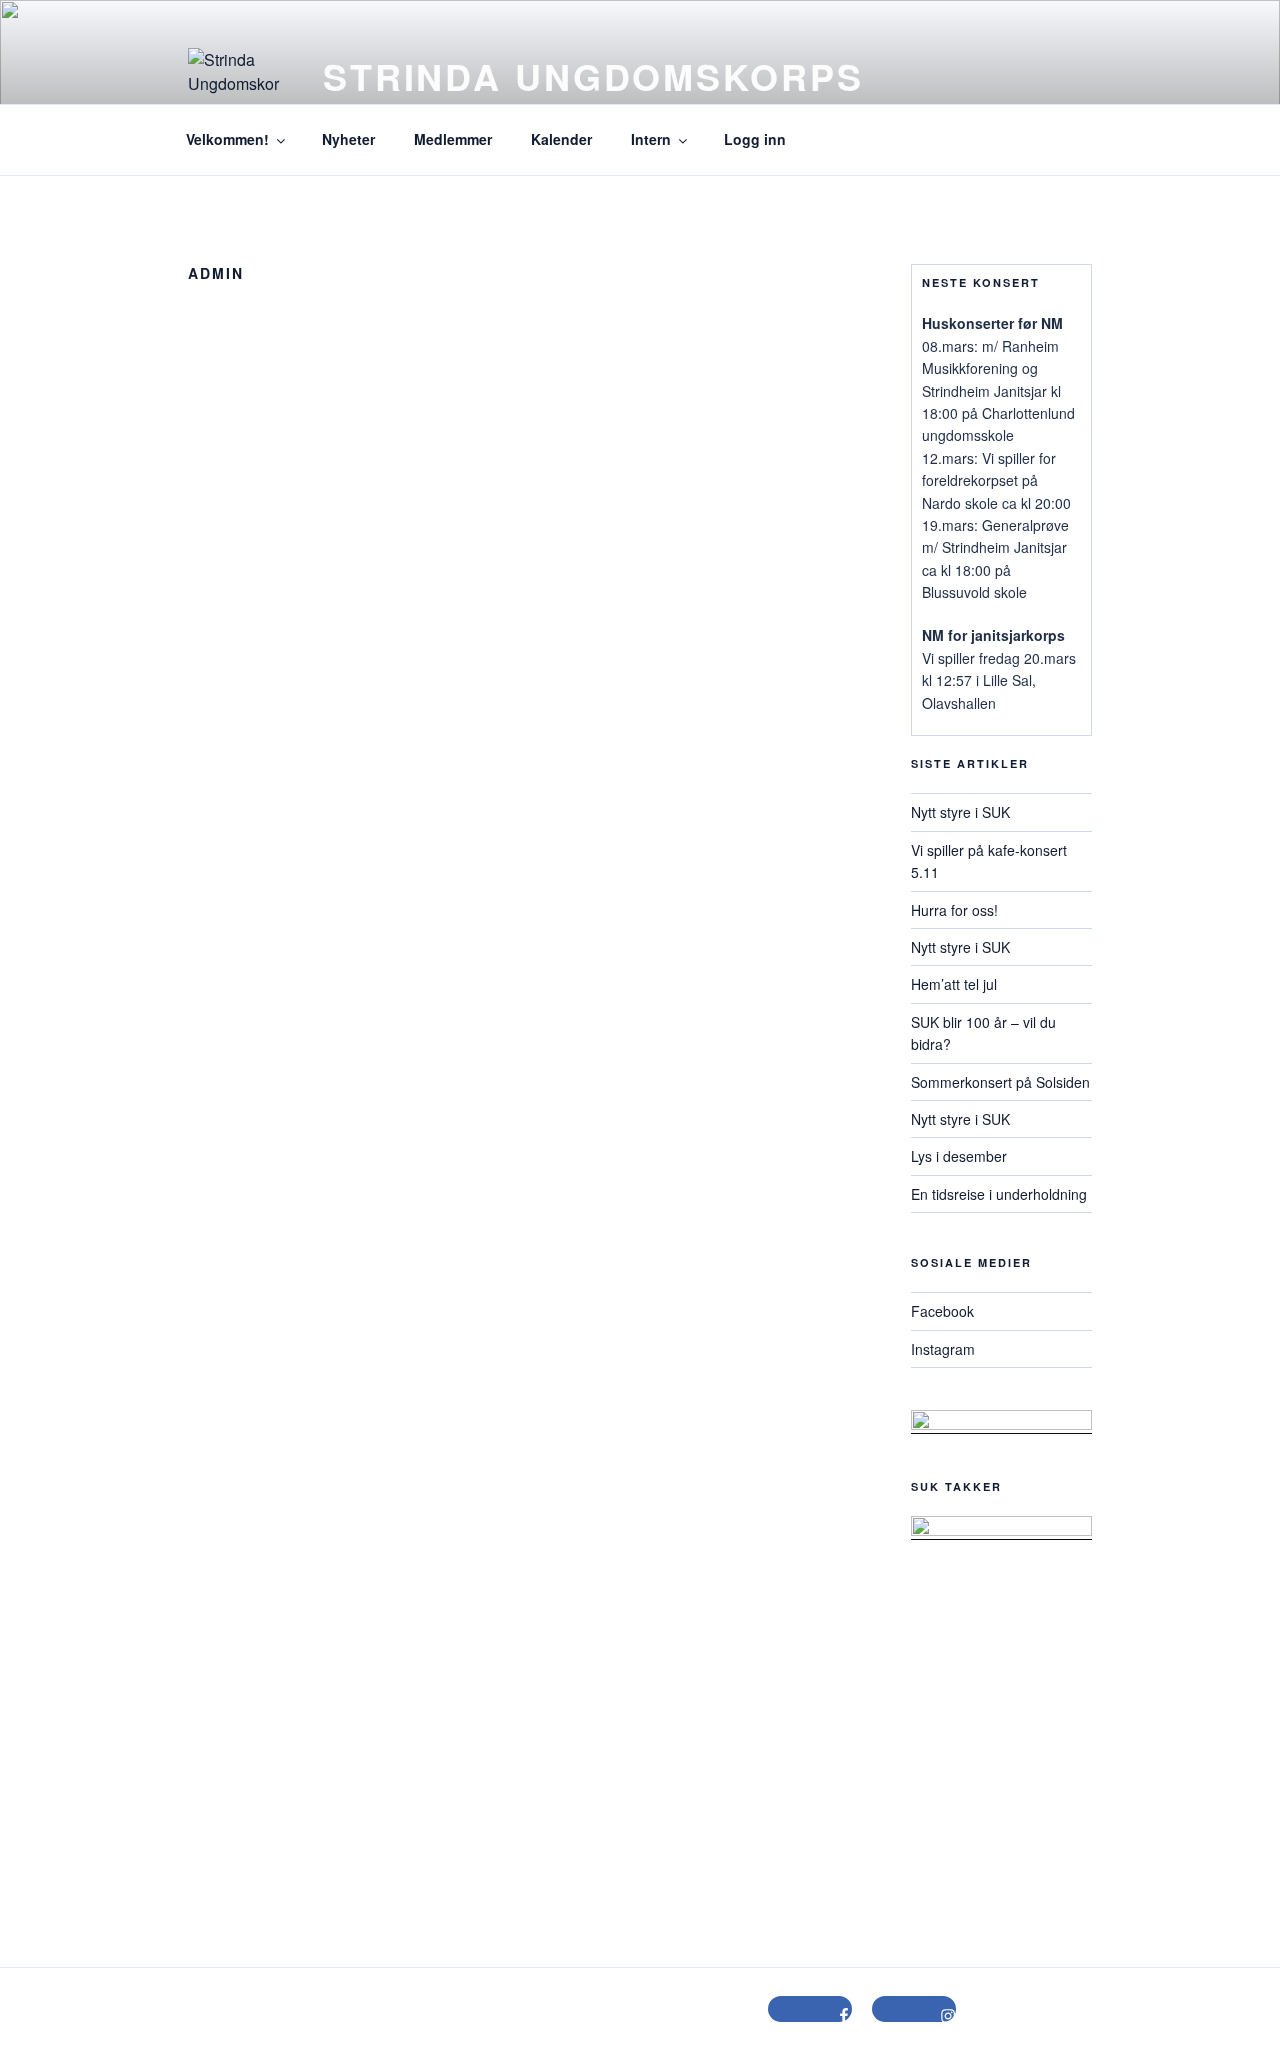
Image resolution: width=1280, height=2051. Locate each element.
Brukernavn (263, 671)
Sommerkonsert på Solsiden (1000, 1082)
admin (522, 583)
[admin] (522, 462)
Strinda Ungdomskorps (593, 76)
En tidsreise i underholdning (999, 1194)
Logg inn (755, 139)
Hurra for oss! (954, 910)
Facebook (942, 1311)
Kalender (561, 139)
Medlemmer (453, 139)
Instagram (943, 1349)
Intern (651, 139)
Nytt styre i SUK (960, 812)
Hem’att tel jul (954, 984)
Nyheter (348, 139)
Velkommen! (227, 139)
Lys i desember (959, 1156)
